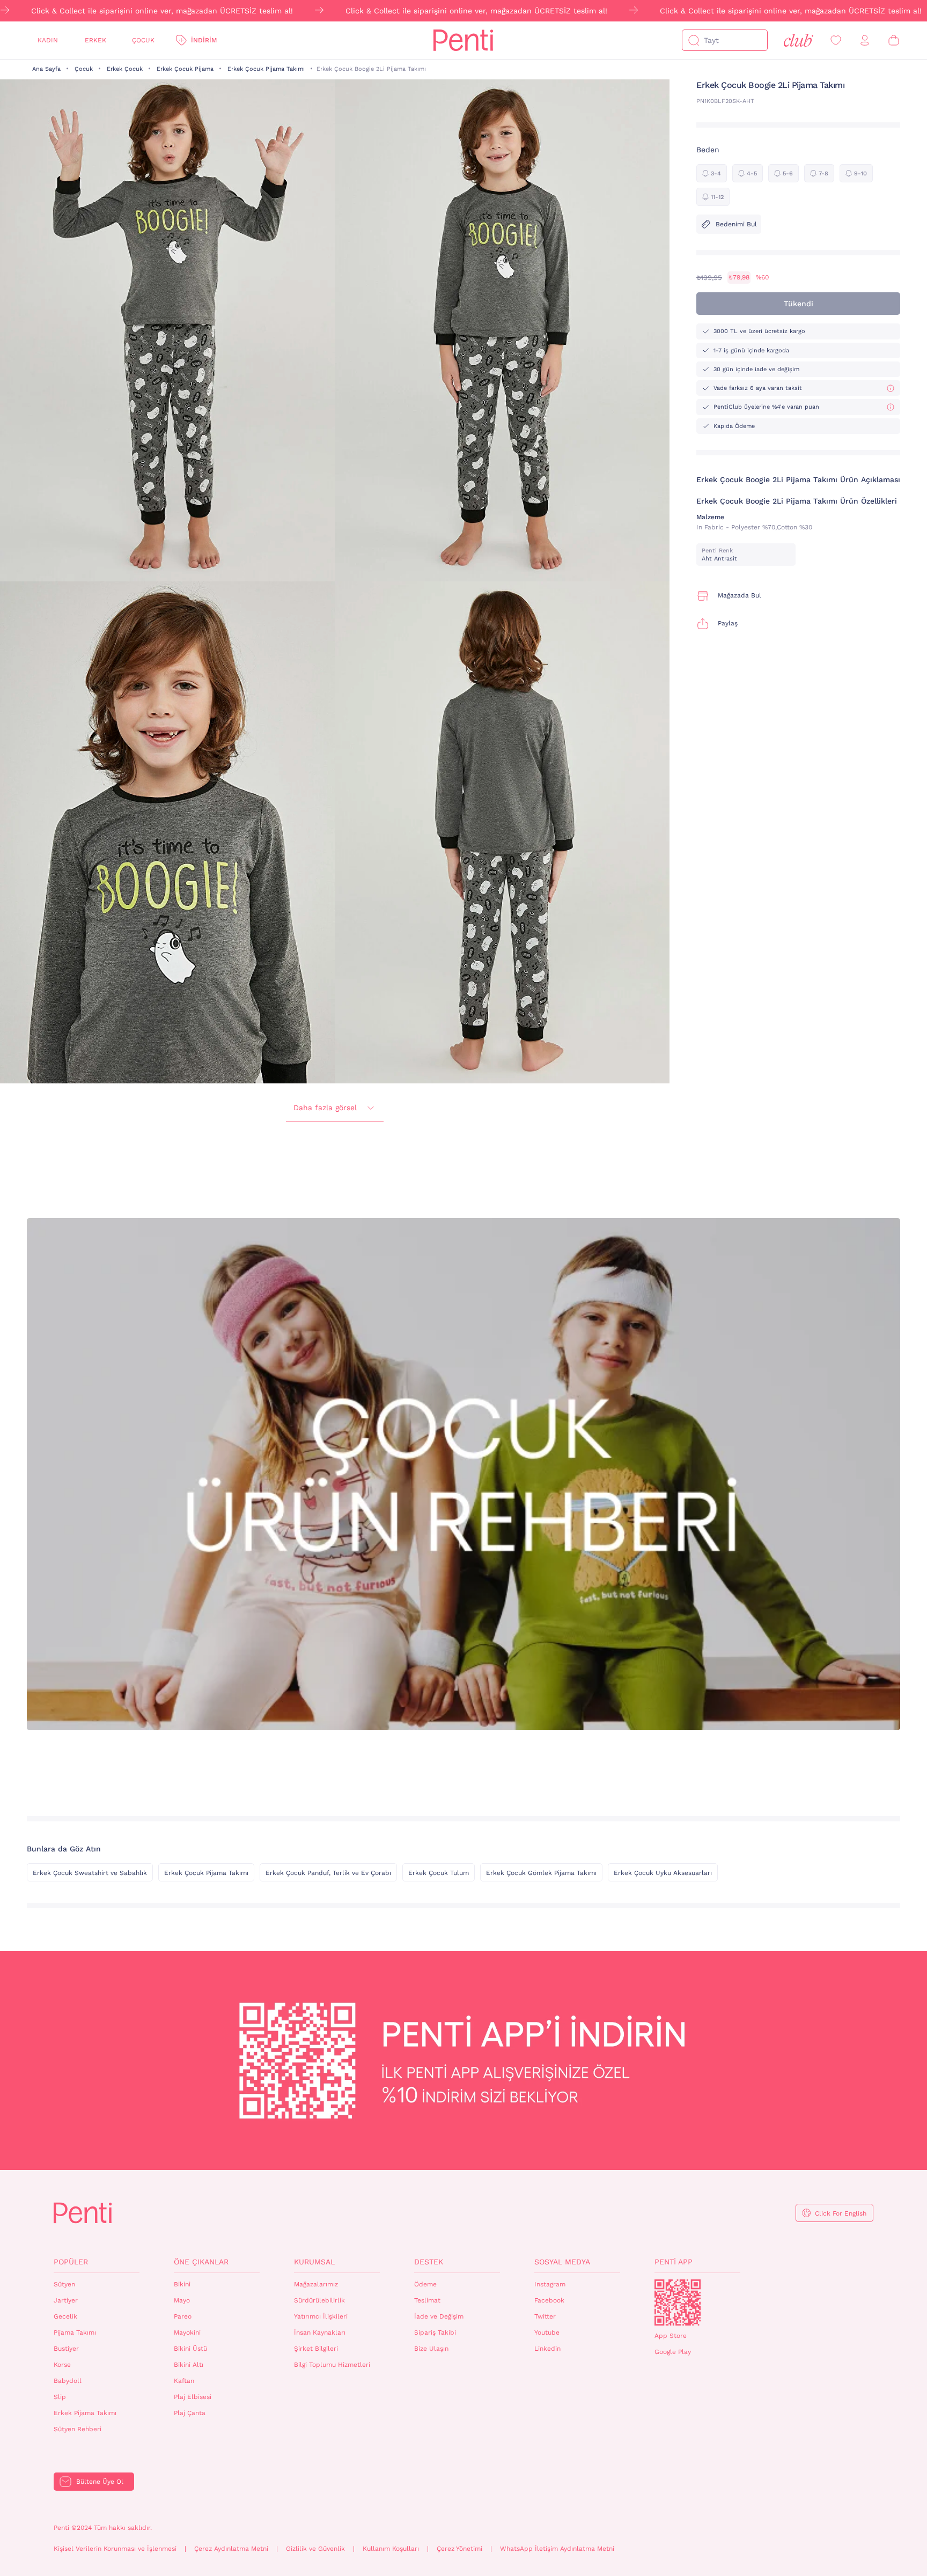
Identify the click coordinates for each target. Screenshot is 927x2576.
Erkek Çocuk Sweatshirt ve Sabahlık (90, 1873)
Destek (429, 2262)
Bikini (182, 2284)
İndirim (204, 40)
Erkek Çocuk (125, 69)
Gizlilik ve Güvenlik (315, 2549)
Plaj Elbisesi (193, 2397)
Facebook (549, 2300)
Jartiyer (66, 2300)
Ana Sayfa (46, 69)
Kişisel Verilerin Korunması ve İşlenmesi (115, 2549)
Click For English (841, 2213)
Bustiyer (66, 2349)
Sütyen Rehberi (78, 2429)
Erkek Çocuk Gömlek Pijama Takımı (541, 1873)
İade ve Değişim (439, 2316)
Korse (62, 2365)
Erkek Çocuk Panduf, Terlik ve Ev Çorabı (328, 1873)
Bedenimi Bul (736, 224)
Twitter (545, 2316)
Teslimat (427, 2300)
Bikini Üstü (190, 2349)
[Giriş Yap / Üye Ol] (865, 40)
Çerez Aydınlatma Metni (231, 2549)
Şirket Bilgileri (316, 2349)
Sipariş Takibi (435, 2333)
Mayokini (187, 2333)
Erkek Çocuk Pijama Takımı (266, 69)
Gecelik (65, 2316)
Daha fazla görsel (325, 1108)
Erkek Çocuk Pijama (185, 69)
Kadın (48, 40)
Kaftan (184, 2381)
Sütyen (64, 2284)
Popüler (71, 2262)
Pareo (183, 2316)
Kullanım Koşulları (391, 2549)
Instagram (550, 2284)
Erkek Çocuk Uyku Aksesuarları (663, 1873)
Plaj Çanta (190, 2413)
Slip (60, 2397)
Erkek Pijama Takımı (85, 2413)
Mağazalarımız (316, 2284)
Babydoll (68, 2381)
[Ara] (694, 40)
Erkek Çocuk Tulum (439, 1873)
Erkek (95, 40)
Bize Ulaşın (431, 2349)
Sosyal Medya (562, 2262)
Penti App (674, 2262)
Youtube (547, 2333)
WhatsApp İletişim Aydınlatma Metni (557, 2549)
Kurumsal (314, 2262)
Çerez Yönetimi (459, 2549)
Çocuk (143, 40)
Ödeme (425, 2284)
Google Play (673, 2352)
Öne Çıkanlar (201, 2262)
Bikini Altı (189, 2365)
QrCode (678, 2302)
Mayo (182, 2300)
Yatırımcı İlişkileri (321, 2316)
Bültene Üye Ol (100, 2482)
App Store (671, 2336)
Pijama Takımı (75, 2333)
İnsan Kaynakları (320, 2333)
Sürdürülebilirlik (319, 2300)
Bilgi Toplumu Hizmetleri (332, 2365)
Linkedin (547, 2349)
